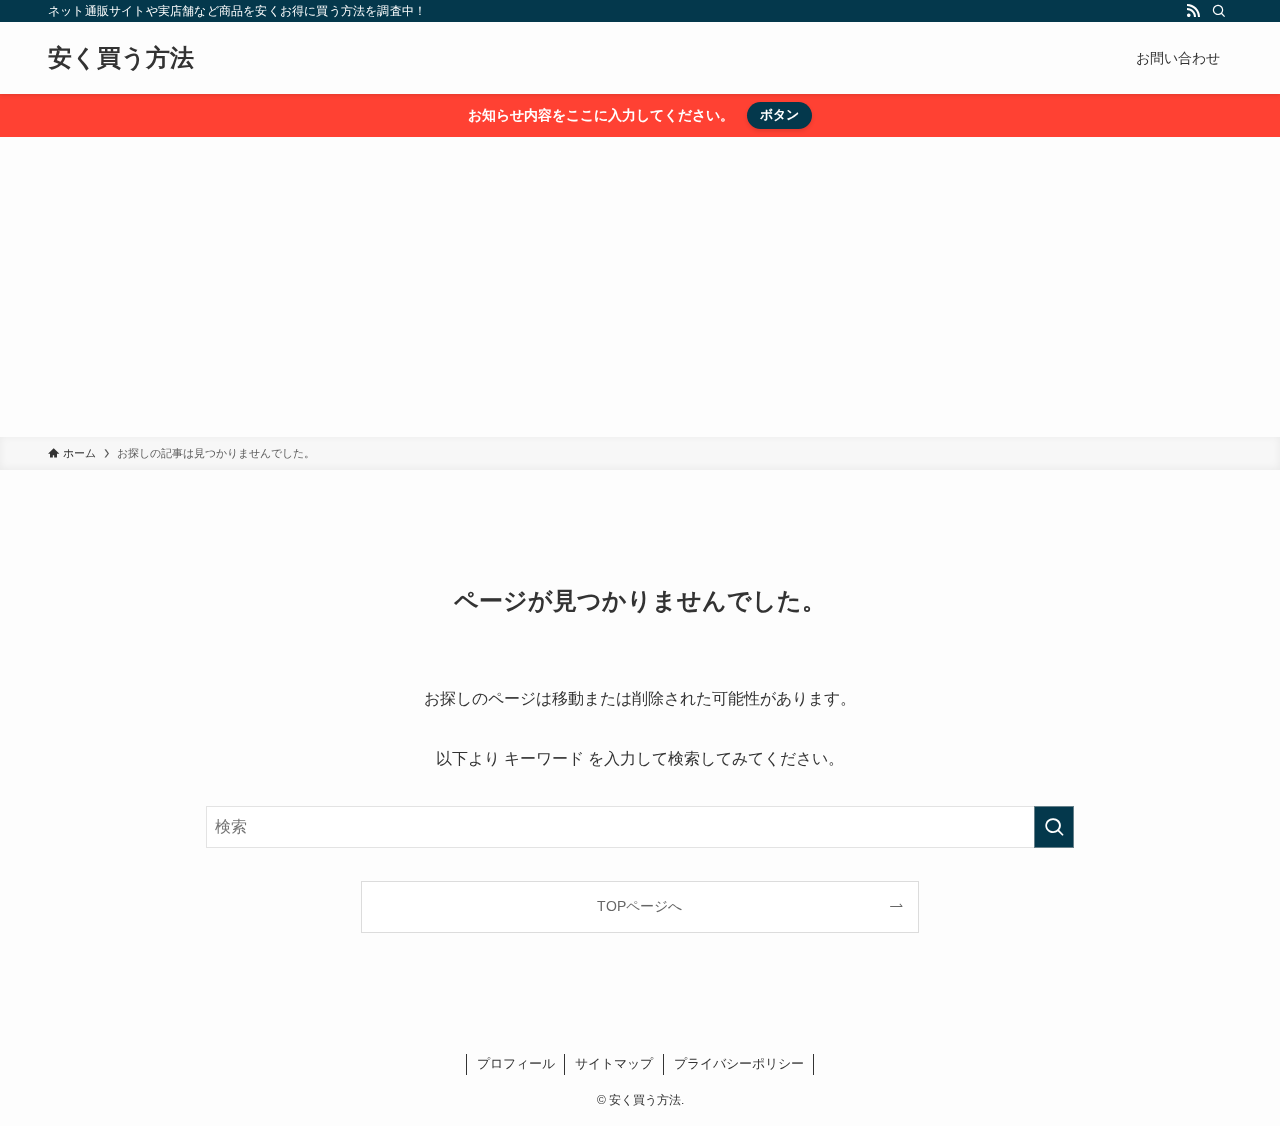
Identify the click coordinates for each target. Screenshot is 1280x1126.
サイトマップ (614, 1063)
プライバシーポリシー (739, 1063)
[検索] (1219, 11)
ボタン (779, 114)
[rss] (1193, 11)
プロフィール (516, 1063)
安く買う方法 (121, 58)
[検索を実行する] (1054, 827)
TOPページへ (639, 906)
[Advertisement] (640, 287)
